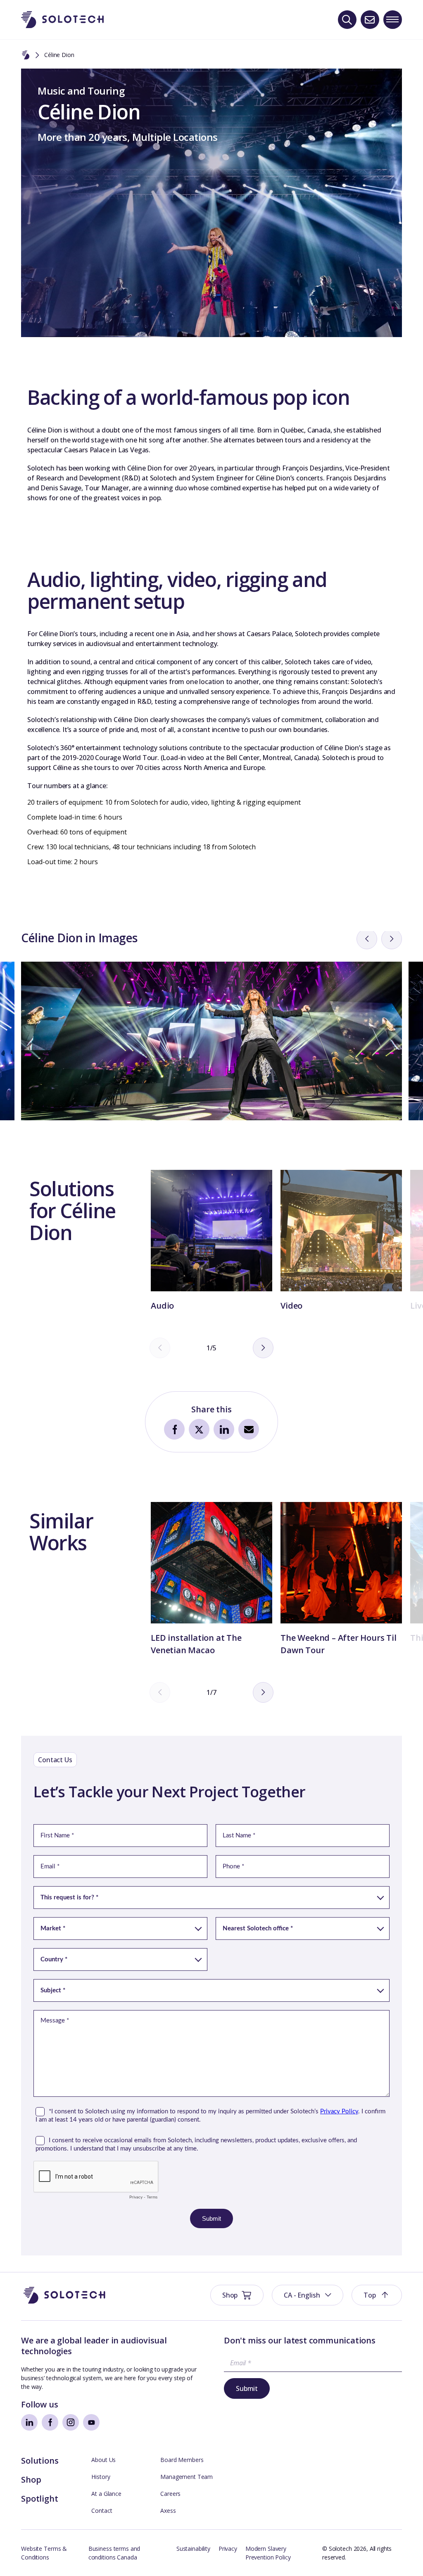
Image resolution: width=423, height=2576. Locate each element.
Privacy (228, 2549)
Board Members (182, 2460)
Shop (31, 2480)
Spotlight (39, 2499)
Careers (170, 2494)
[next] (392, 939)
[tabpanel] (82, 1223)
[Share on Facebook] (174, 1429)
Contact (102, 2511)
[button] (308, 2295)
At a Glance (106, 2494)
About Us (103, 2460)
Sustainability (193, 2549)
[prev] (367, 939)
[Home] (26, 55)
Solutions (40, 2461)
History (101, 2477)
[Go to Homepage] (64, 2295)
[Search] (347, 20)
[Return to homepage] (62, 20)
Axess (168, 2511)
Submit (247, 2388)
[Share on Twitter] (199, 1429)
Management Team (187, 2477)
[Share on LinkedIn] (224, 1429)
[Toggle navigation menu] (393, 20)
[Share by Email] (249, 1429)
